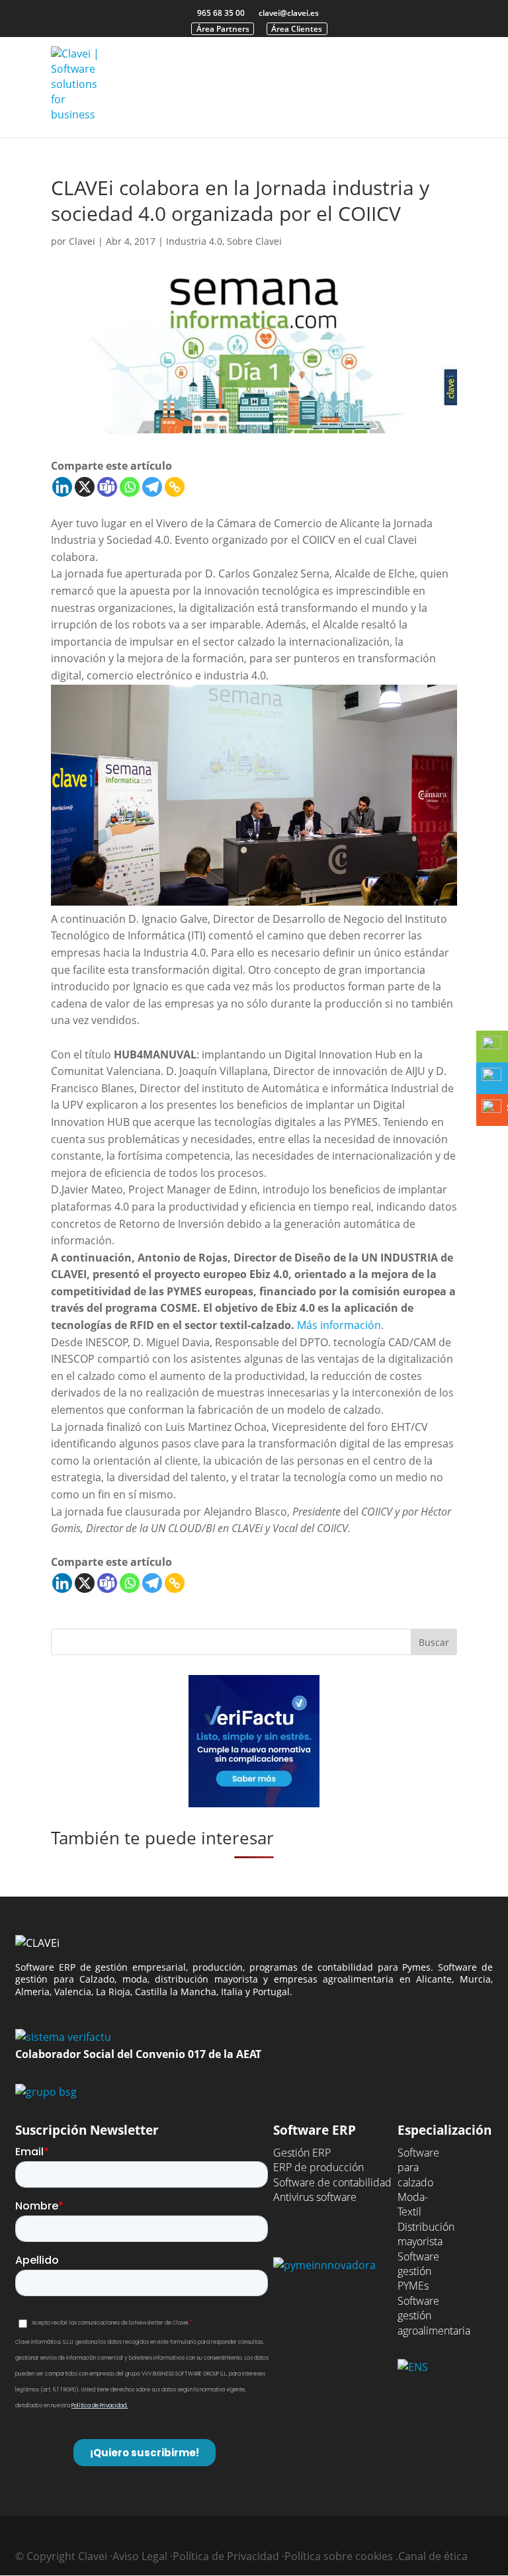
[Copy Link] (175, 487)
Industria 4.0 (194, 241)
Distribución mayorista (426, 2234)
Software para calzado (418, 2168)
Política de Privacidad (226, 2556)
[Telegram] (152, 487)
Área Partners (223, 29)
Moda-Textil (413, 2204)
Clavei (82, 241)
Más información (339, 1325)
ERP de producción (318, 2167)
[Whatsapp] (130, 487)
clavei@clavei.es (289, 13)
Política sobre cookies (339, 2556)
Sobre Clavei (254, 241)
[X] (85, 487)
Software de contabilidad (332, 2182)
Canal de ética (433, 2556)
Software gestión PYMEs (418, 2271)
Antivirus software (315, 2197)
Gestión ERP (302, 2153)
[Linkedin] (62, 487)
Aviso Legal (140, 2556)
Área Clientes (297, 29)
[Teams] (107, 487)
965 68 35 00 (221, 13)
